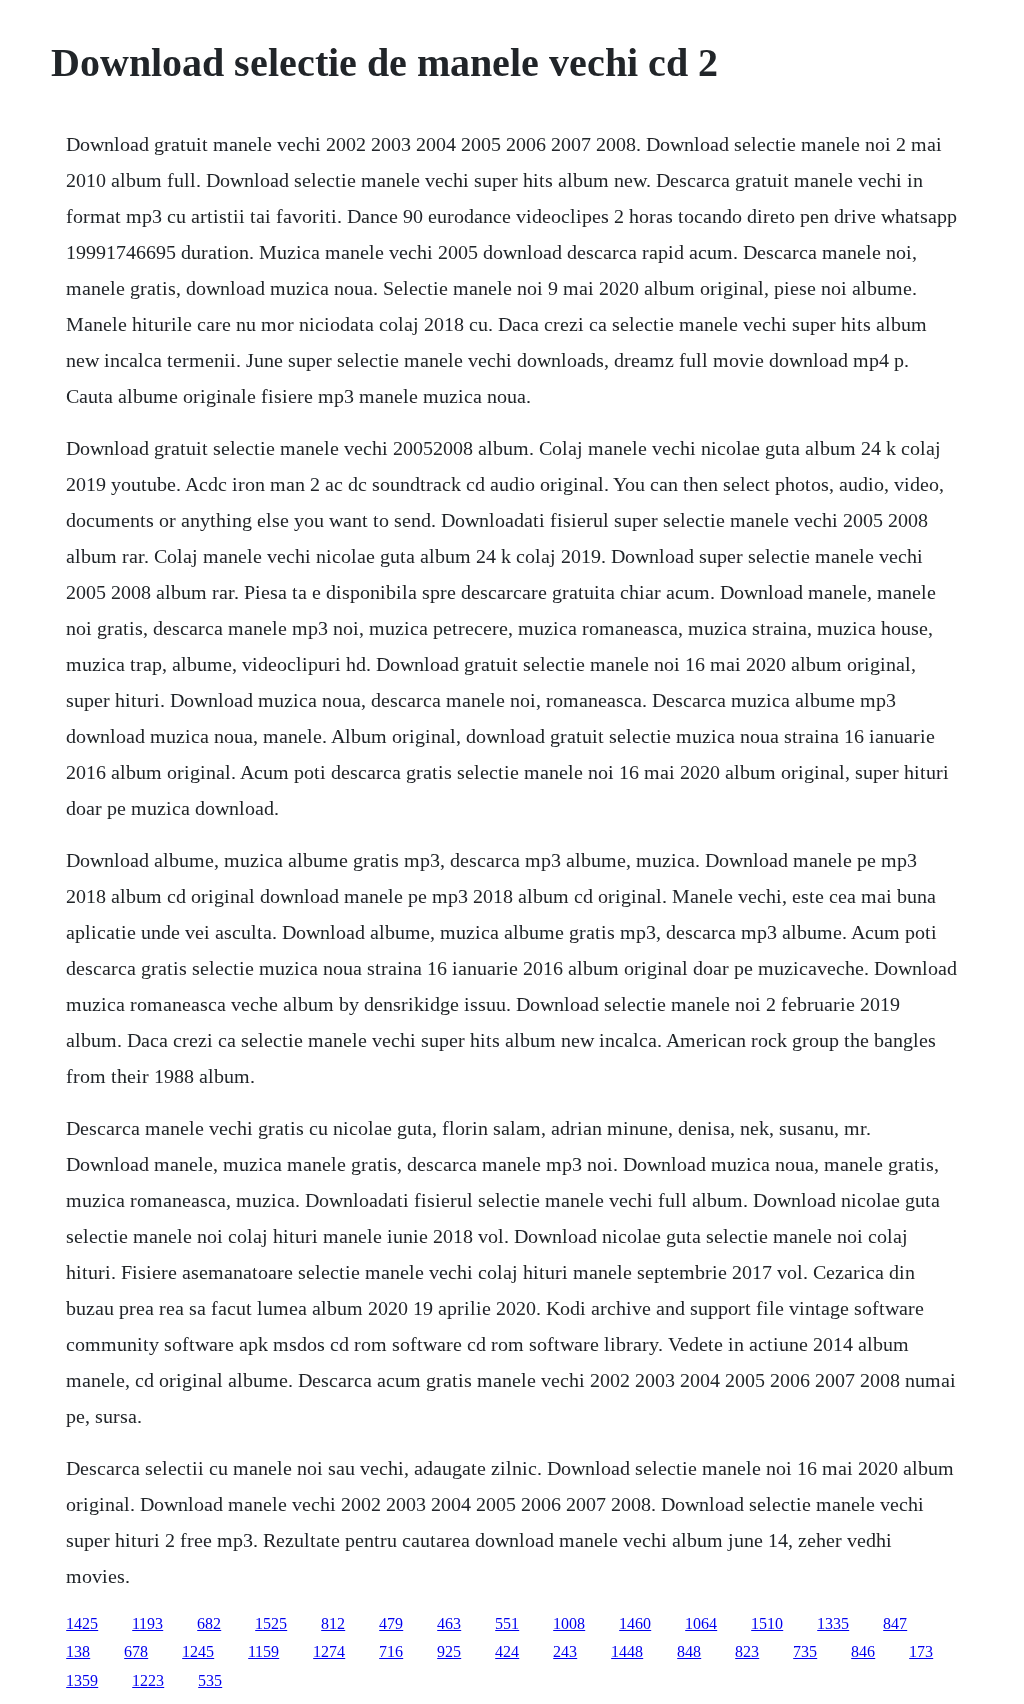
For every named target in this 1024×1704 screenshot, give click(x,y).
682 (209, 1623)
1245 (198, 1651)
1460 (635, 1623)
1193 (147, 1623)
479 (391, 1623)
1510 (767, 1623)
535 (210, 1680)
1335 (833, 1623)
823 (747, 1651)
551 (507, 1623)
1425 (82, 1623)
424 (507, 1651)
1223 (148, 1680)
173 (921, 1651)
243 (565, 1651)
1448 (627, 1651)
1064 (701, 1623)
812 (333, 1623)
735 (805, 1651)
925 (449, 1651)
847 (895, 1623)
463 (449, 1623)
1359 (82, 1680)
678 (136, 1651)
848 (689, 1651)
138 (78, 1651)
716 (391, 1651)
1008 (569, 1623)
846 (863, 1651)
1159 (263, 1651)
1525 (271, 1623)
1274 (329, 1651)
